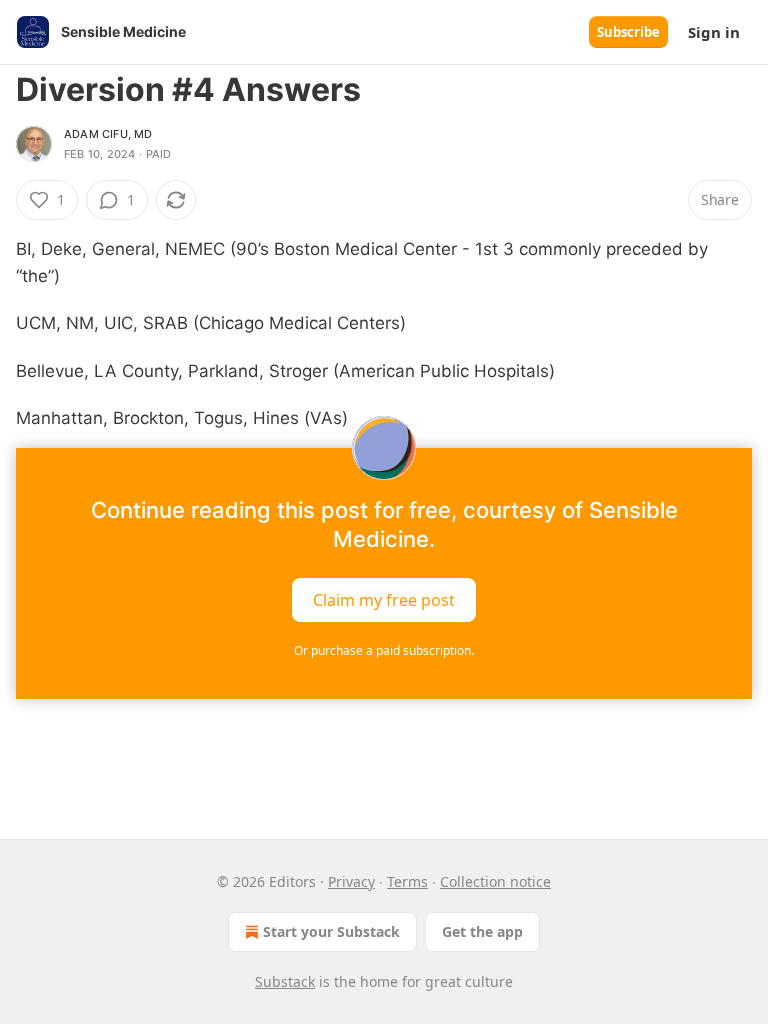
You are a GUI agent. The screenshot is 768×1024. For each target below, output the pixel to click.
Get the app (482, 931)
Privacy (351, 881)
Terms (407, 881)
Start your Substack (331, 931)
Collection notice (495, 881)
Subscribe (628, 32)
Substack (285, 981)
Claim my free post (384, 600)
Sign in (714, 32)
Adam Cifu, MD (108, 134)
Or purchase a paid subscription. (384, 650)
